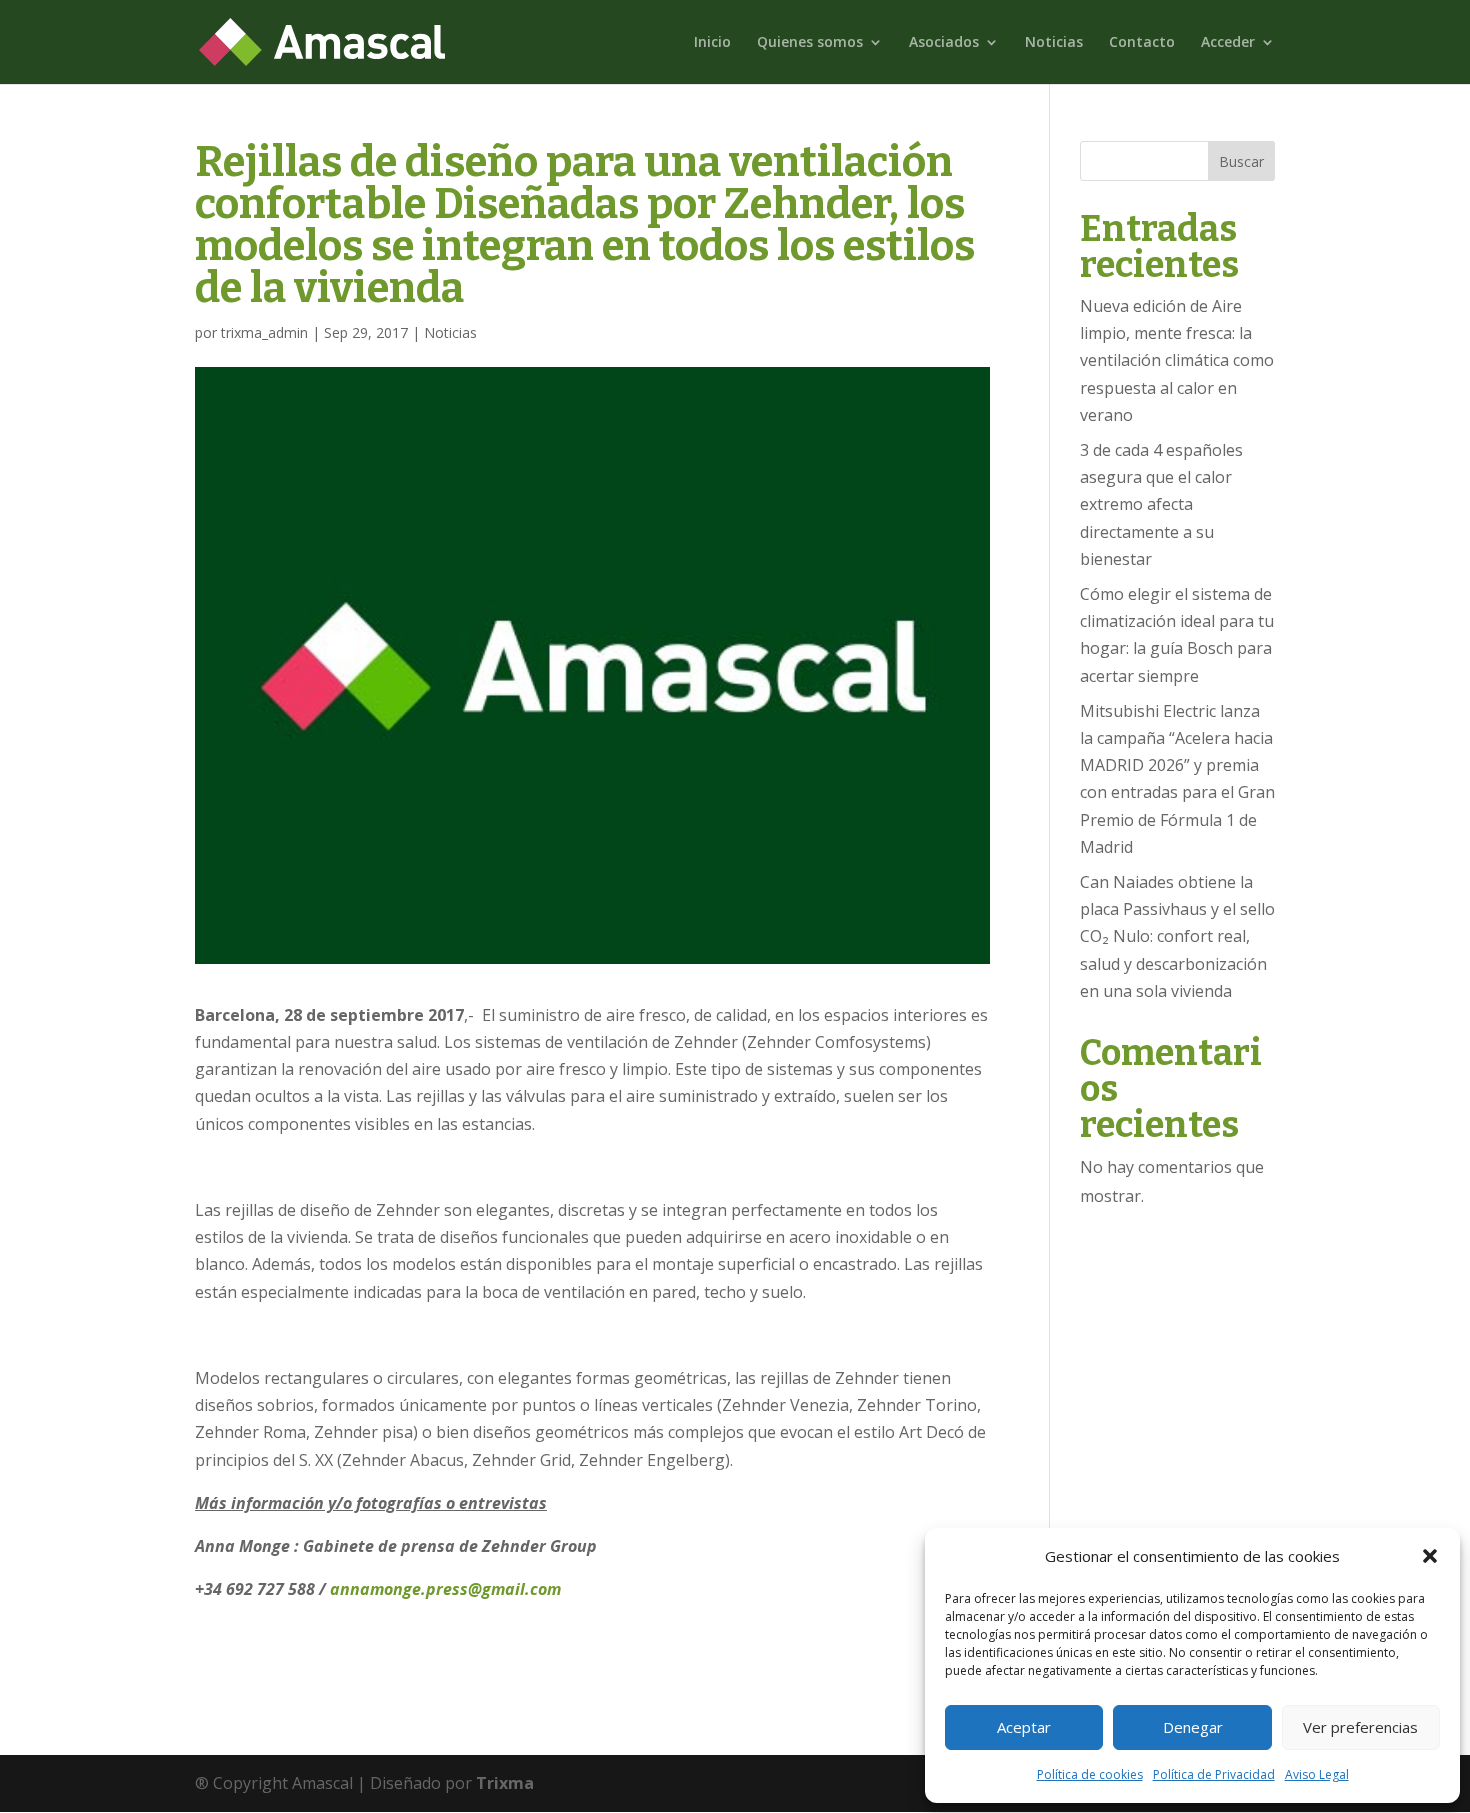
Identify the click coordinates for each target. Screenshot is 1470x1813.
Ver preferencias (1360, 1727)
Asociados (944, 43)
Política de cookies (1090, 1774)
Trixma (505, 1783)
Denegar (1193, 1727)
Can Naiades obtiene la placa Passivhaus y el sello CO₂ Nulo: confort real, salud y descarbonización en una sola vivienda (1177, 936)
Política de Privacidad (1214, 1774)
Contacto (1142, 43)
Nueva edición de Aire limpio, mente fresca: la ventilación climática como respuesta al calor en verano (1177, 360)
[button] (1430, 1556)
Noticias (1054, 43)
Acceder (1228, 43)
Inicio (712, 43)
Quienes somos (810, 43)
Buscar (1241, 161)
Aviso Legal (1317, 1774)
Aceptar (1024, 1727)
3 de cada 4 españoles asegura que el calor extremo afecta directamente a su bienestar (1161, 504)
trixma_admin (264, 332)
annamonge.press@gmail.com (445, 1589)
